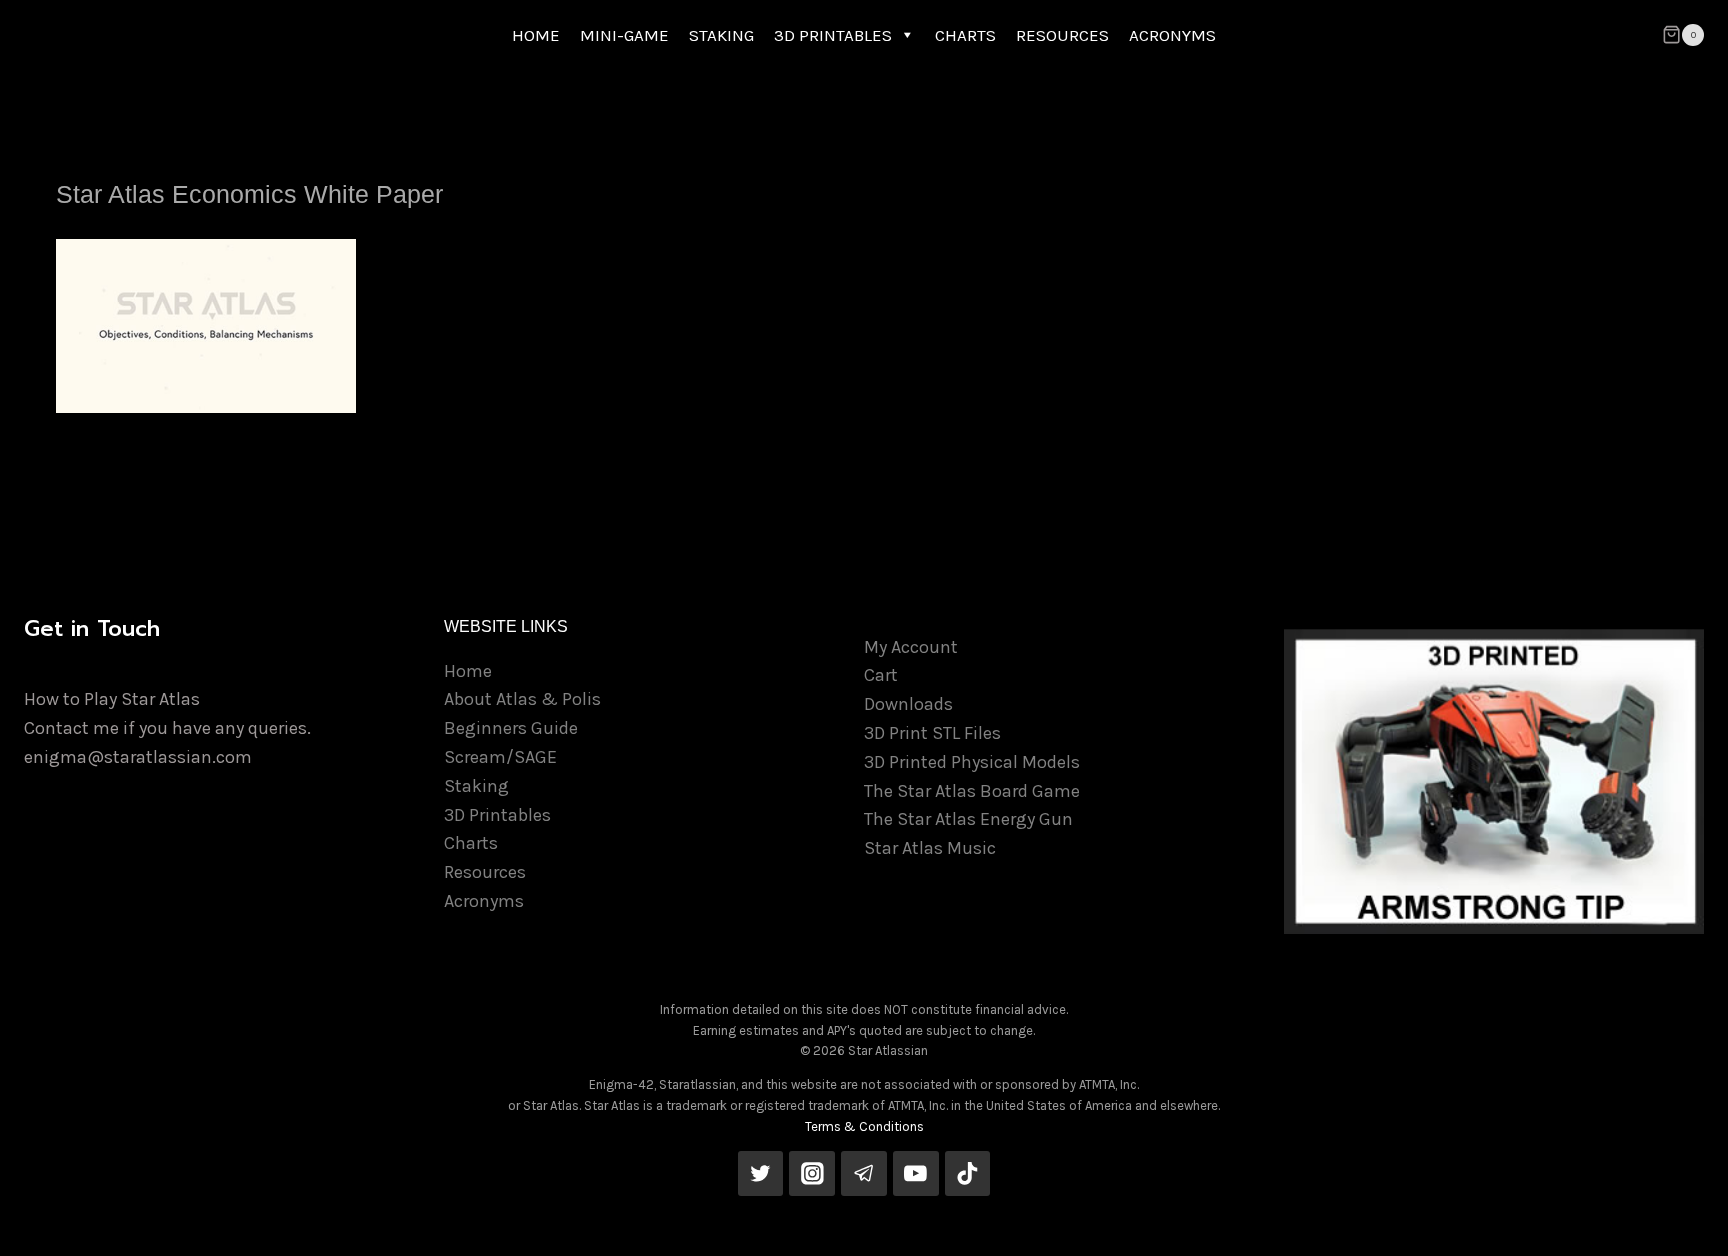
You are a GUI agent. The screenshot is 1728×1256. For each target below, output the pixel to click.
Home (468, 671)
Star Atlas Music (930, 848)
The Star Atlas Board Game (972, 791)
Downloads (908, 704)
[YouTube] (916, 1174)
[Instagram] (812, 1174)
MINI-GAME (624, 35)
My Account (911, 647)
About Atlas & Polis (522, 699)
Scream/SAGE (500, 757)
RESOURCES (1062, 35)
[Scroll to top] (1682, 1220)
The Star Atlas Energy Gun (968, 819)
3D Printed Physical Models (972, 762)
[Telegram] (864, 1174)
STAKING (721, 35)
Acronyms (484, 901)
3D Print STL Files (932, 733)
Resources (485, 872)
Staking (476, 786)
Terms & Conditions (864, 1126)
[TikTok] (968, 1174)
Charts (471, 843)
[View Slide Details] (1494, 781)
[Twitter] (761, 1174)
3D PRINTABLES (833, 35)
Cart (881, 675)
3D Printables (497, 815)
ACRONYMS (1172, 35)
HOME (536, 35)
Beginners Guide (511, 728)
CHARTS (965, 35)
